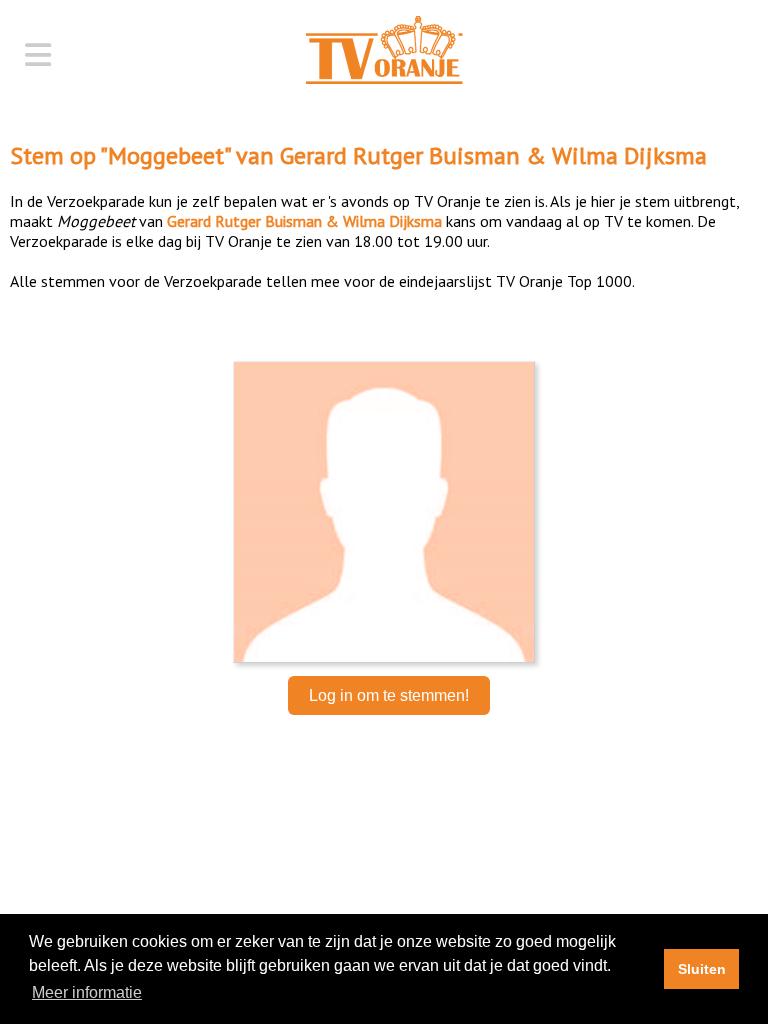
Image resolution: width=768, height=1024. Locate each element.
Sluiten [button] (702, 969)
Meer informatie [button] (87, 992)
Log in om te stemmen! (389, 695)
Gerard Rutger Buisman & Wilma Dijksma (493, 155)
